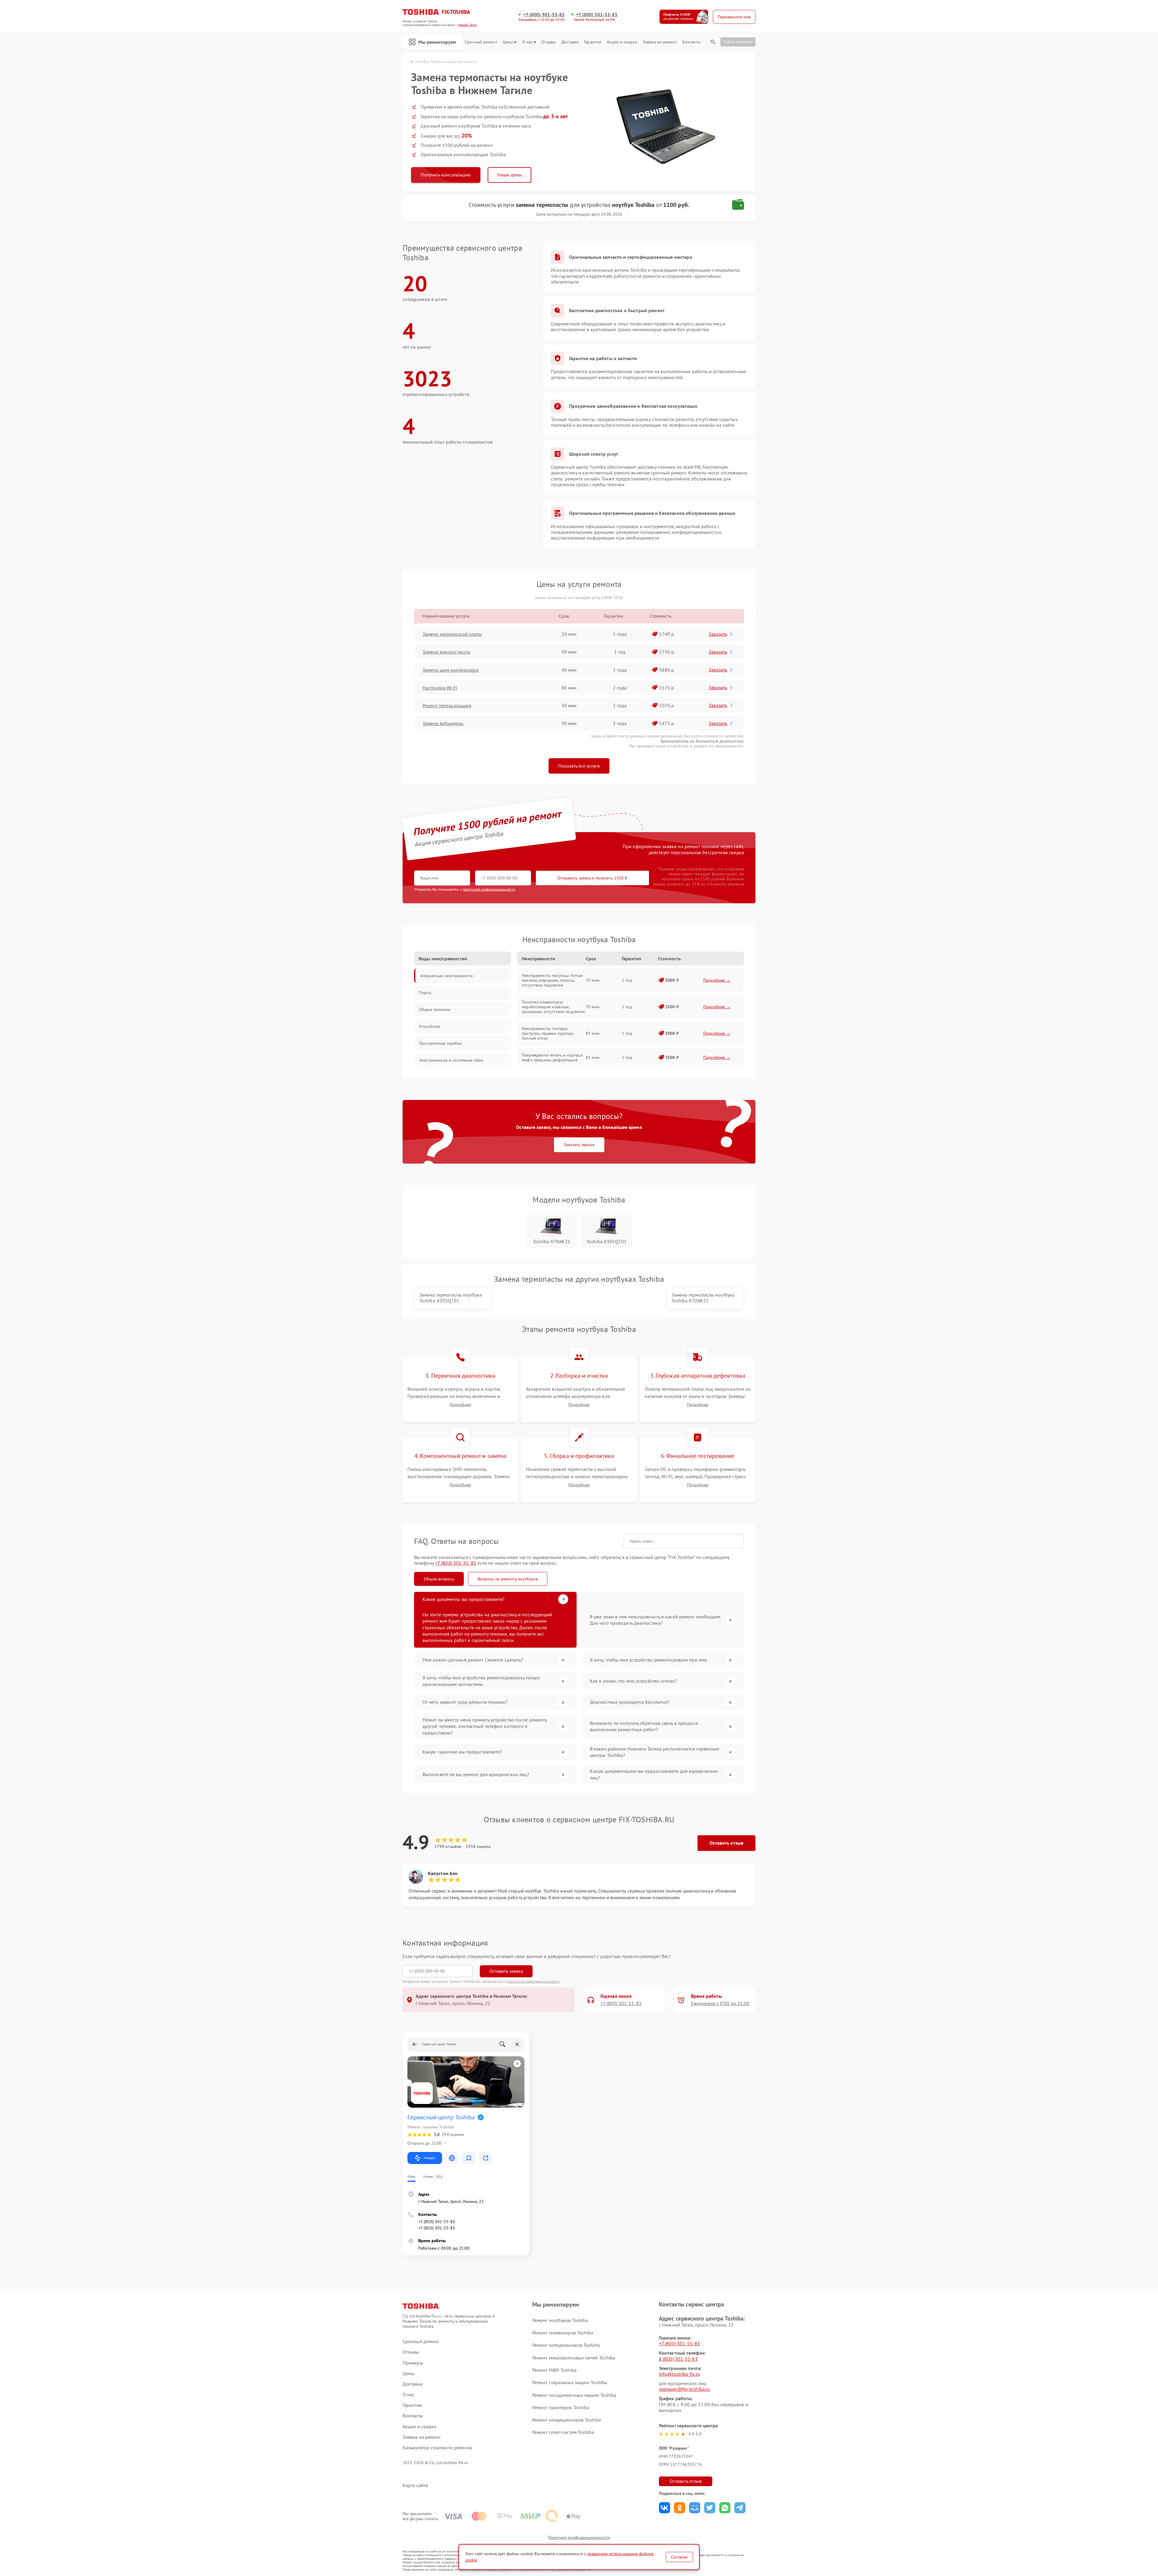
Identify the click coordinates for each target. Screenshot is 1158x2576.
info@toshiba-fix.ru (680, 2374)
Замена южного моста (446, 652)
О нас (527, 42)
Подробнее (460, 1405)
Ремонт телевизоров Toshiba (563, 2333)
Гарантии (593, 42)
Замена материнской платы (452, 634)
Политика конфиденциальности (579, 2537)
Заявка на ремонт (660, 42)
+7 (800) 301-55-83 (544, 15)
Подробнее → (717, 980)
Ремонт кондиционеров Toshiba (567, 2420)
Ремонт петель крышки (447, 705)
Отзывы (549, 42)
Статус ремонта (738, 42)
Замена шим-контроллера (451, 670)
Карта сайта (415, 2485)
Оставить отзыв (726, 1843)
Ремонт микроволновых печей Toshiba (574, 2358)
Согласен (679, 2557)
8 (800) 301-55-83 (678, 2359)
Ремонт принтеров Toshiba (561, 2407)
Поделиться (664, 2508)
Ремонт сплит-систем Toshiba (563, 2432)
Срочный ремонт (481, 42)
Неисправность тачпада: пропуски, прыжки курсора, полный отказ (548, 1033)
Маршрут (430, 2158)
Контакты (691, 42)
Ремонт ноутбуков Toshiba (560, 2320)
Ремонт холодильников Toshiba (566, 2345)
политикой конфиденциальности (489, 889)
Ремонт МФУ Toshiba (554, 2370)
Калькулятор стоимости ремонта (437, 2448)
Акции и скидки (622, 42)
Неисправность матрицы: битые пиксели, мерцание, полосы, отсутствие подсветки (552, 980)
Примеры (413, 2363)
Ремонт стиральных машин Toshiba (570, 2382)
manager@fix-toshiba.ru (684, 2389)
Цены (508, 42)
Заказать (718, 634)
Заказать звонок (579, 1145)
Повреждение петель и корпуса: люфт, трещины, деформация (552, 1057)
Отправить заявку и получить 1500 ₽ (592, 878)
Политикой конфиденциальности (533, 1981)
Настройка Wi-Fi (440, 688)
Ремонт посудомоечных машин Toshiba (574, 2395)
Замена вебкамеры (443, 723)
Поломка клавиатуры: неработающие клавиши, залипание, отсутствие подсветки (553, 1007)
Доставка (570, 42)
